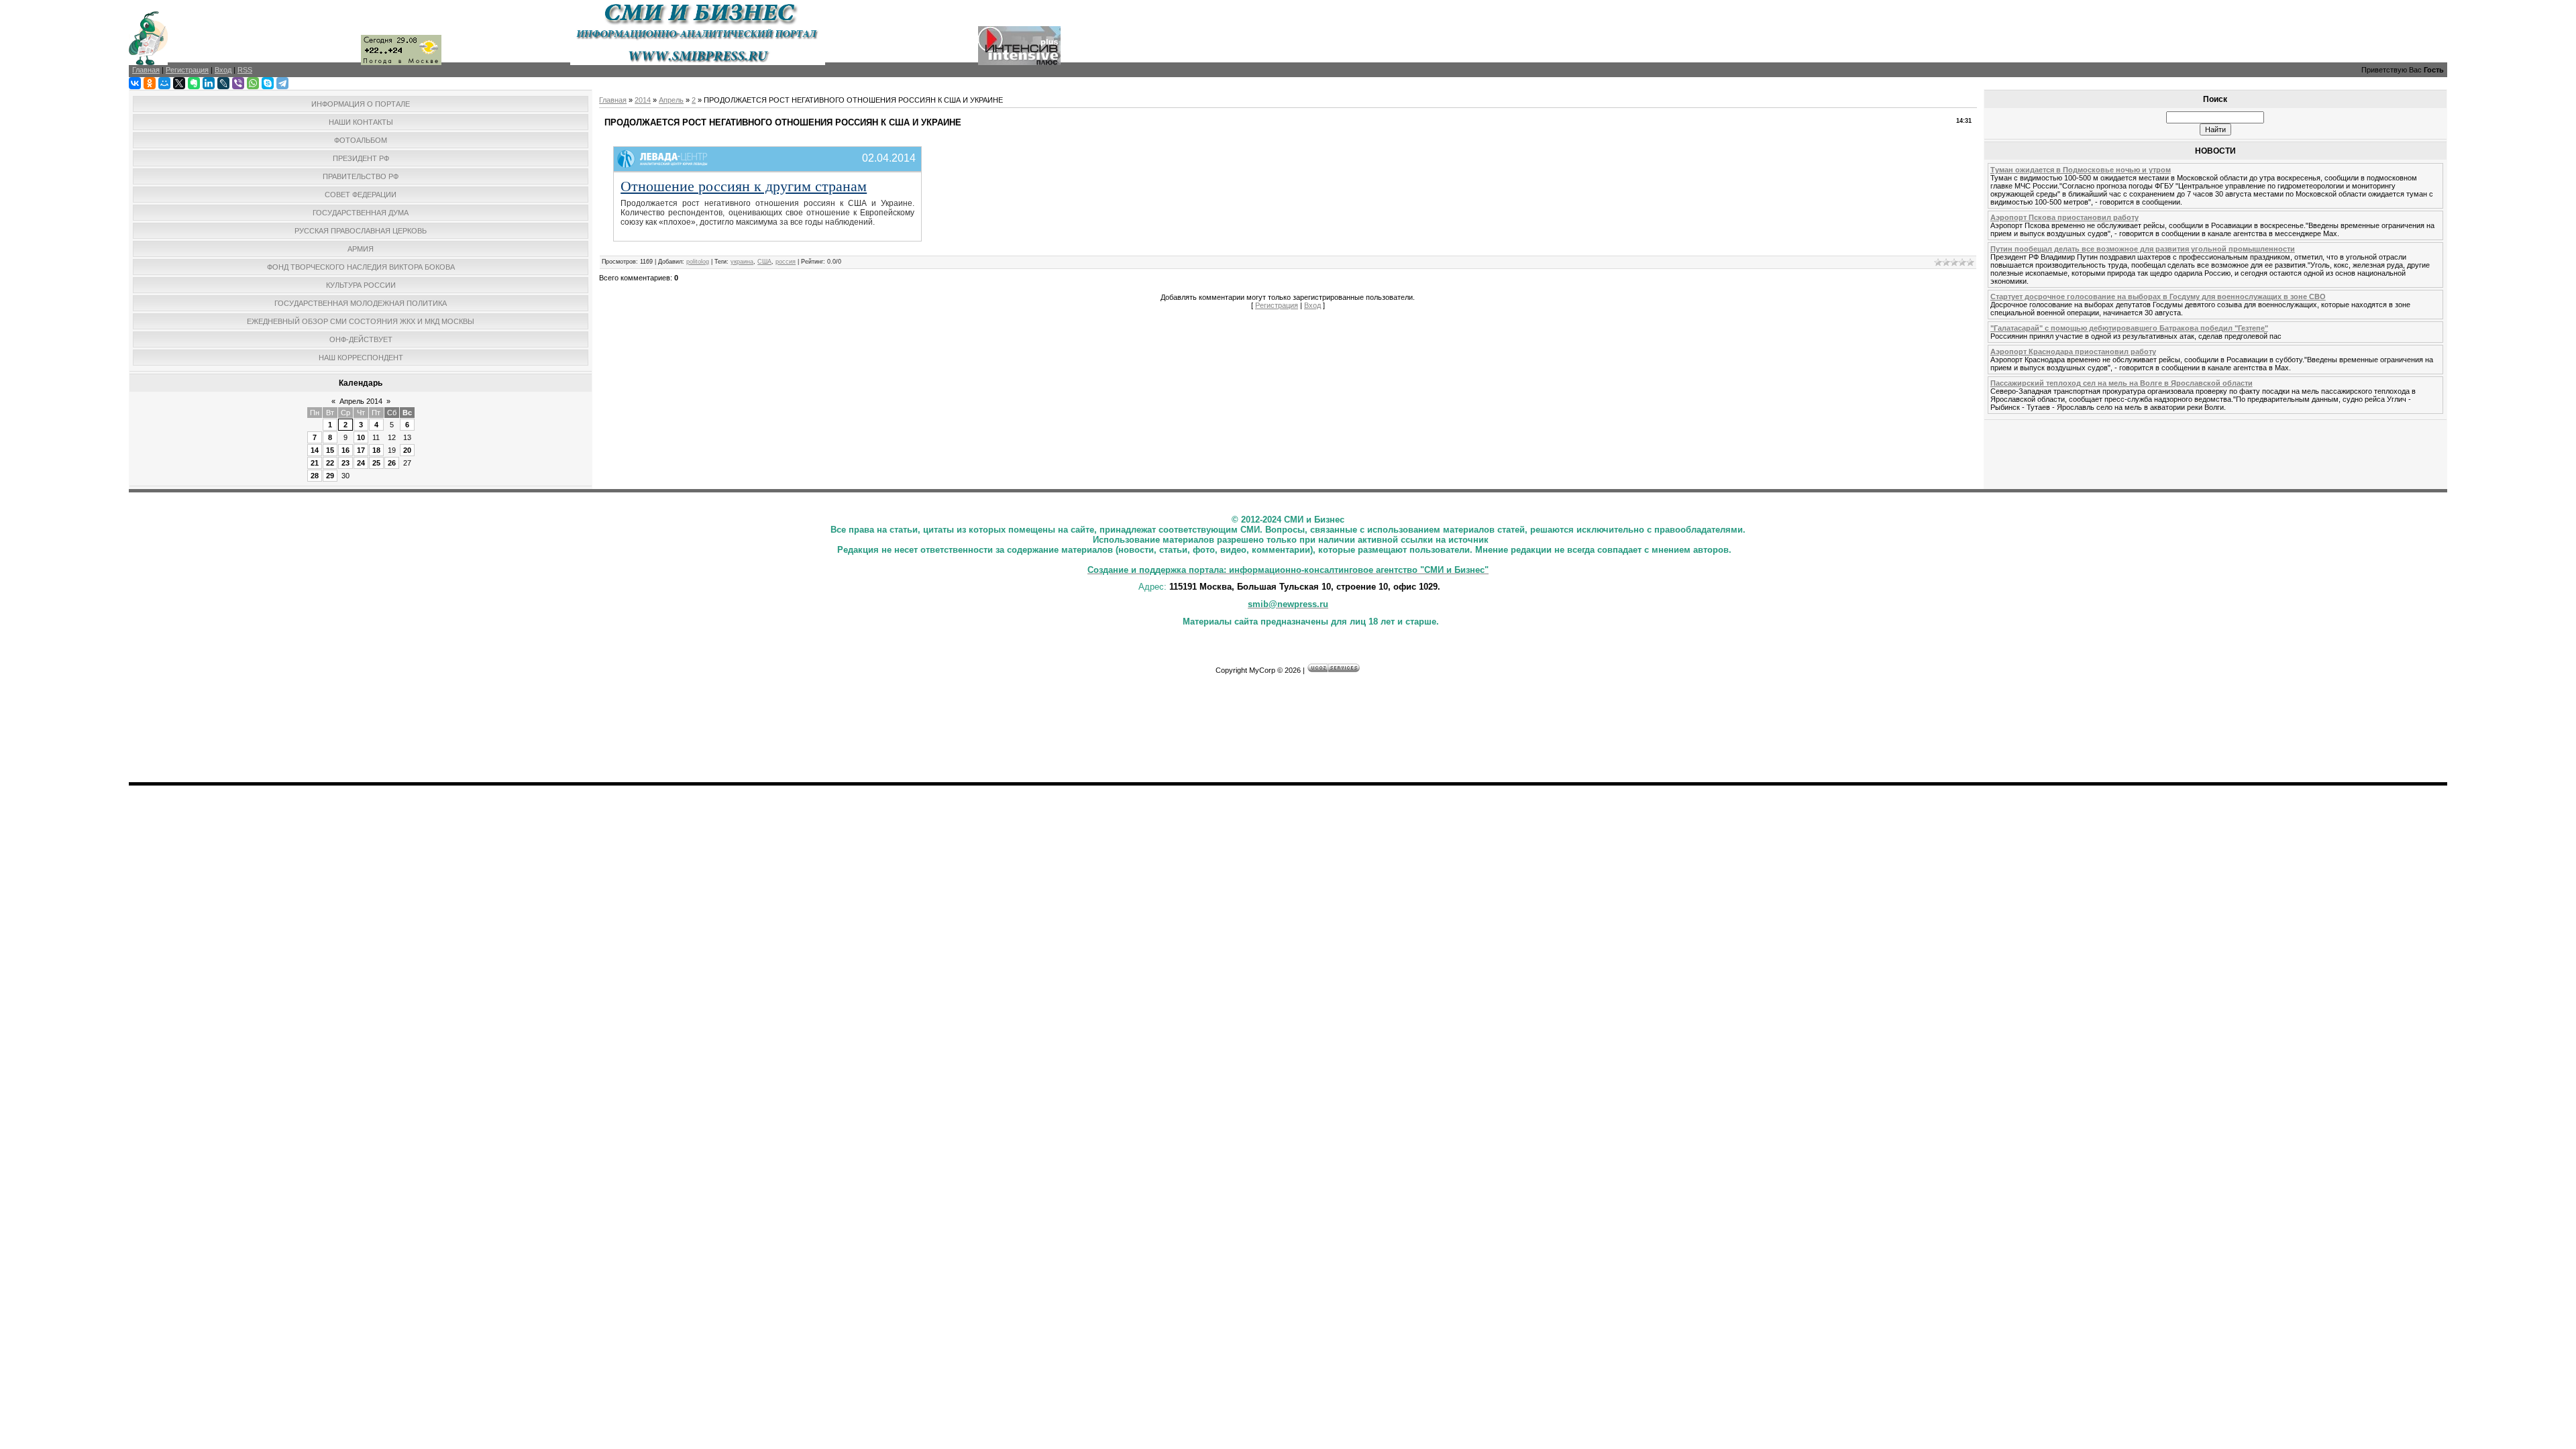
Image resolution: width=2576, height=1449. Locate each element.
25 (376, 463)
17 (361, 450)
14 (315, 450)
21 (315, 463)
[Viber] (238, 83)
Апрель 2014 (361, 401)
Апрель (671, 100)
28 (315, 476)
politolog (698, 262)
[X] (179, 83)
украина (742, 262)
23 (345, 463)
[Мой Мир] (164, 83)
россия (786, 262)
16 (345, 450)
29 (330, 476)
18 (376, 450)
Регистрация (1277, 305)
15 (330, 450)
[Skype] (268, 83)
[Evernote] (194, 83)
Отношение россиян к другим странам (744, 185)
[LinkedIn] (209, 83)
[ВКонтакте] (135, 83)
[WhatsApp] (253, 83)
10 (361, 437)
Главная (613, 100)
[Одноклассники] (150, 83)
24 (361, 463)
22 (330, 463)
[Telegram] (282, 83)
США (764, 262)
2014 (643, 100)
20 (407, 450)
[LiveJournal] (223, 83)
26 (392, 463)
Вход (1312, 305)
